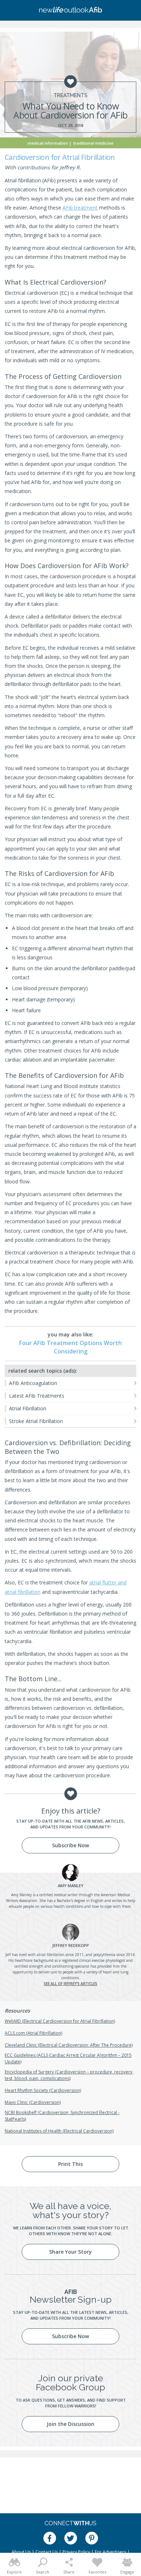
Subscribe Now (70, 1845)
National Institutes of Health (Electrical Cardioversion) (59, 2131)
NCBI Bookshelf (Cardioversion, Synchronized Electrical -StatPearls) (62, 2116)
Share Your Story (70, 2252)
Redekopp (70, 1945)
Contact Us (47, 2552)
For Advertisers (110, 2552)
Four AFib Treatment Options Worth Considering (70, 1347)
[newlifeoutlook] (70, 11)
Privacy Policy (76, 2552)
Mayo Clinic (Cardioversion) (33, 2102)
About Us (21, 2552)
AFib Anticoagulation (33, 1383)
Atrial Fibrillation (28, 1408)
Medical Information (48, 143)
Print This (70, 2164)
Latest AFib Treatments (37, 1396)
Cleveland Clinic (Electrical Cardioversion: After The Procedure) (69, 2045)
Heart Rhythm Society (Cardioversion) (43, 2090)
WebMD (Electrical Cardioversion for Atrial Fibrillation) (60, 2021)
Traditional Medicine (93, 143)
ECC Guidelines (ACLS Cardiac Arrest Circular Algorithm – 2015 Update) (68, 2058)
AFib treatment (80, 208)
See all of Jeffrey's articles (70, 1984)
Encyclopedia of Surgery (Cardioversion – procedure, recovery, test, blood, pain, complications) (69, 2075)
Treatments (70, 95)
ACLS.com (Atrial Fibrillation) (33, 2033)
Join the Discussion (70, 2424)
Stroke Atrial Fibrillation (36, 1421)
